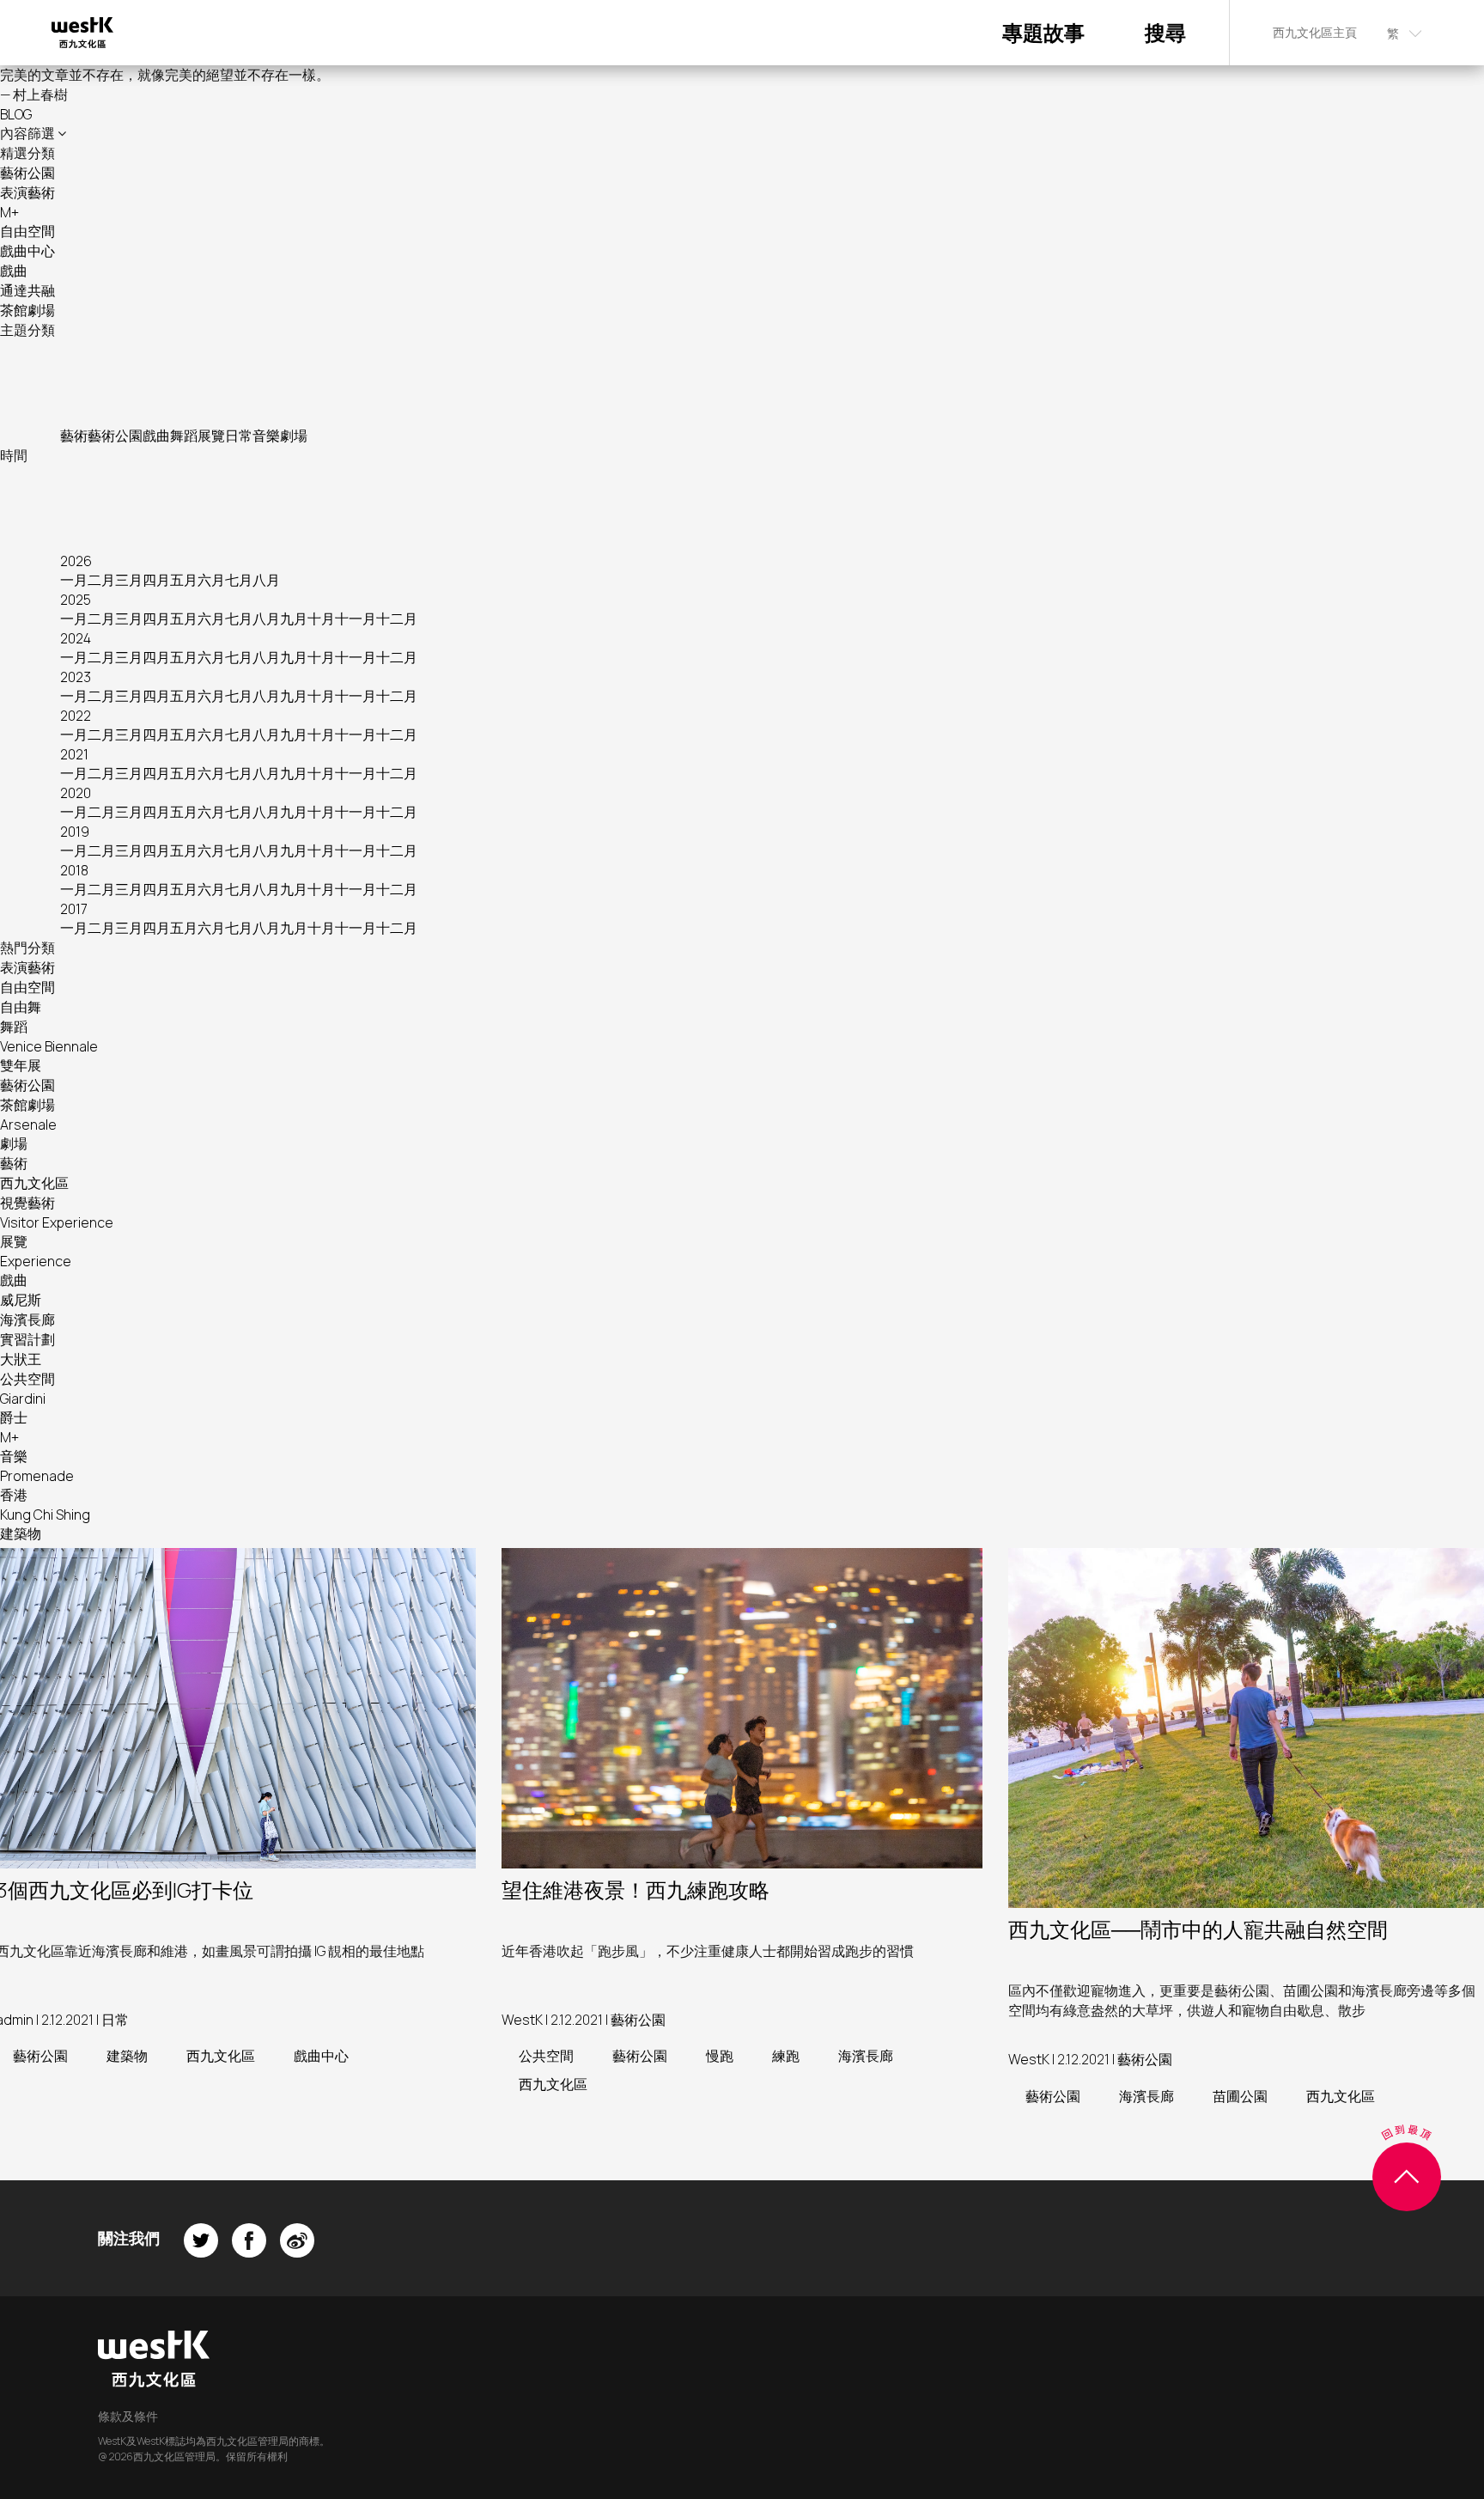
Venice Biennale (49, 1046)
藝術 (74, 436)
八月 (266, 580)
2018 (74, 870)
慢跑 (720, 2056)
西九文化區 (34, 1183)
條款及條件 (128, 2416)
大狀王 (21, 1359)
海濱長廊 (27, 1320)
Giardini (23, 1399)
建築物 (21, 1533)
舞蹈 (184, 436)
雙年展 (21, 1065)
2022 (76, 716)
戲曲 (14, 271)
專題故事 (1043, 32)
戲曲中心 (27, 251)
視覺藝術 (27, 1203)
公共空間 (27, 1379)
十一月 (356, 619)
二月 (101, 580)
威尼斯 (21, 1300)
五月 (184, 580)
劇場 (294, 436)
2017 (74, 909)
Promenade (37, 1476)
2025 (76, 600)
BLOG (16, 114)
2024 (76, 638)
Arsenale (28, 1125)
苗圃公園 (1240, 2096)
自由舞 (21, 1007)
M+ (9, 212)
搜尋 (1165, 32)
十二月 (397, 619)
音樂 (266, 436)
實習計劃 (27, 1339)
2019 (75, 832)
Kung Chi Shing (45, 1515)
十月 (321, 619)
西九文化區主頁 (1315, 32)
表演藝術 (27, 192)
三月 (129, 580)
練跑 (786, 2056)
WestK (522, 2020)
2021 (74, 754)
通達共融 (27, 290)
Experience (36, 1261)
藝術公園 (27, 173)
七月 (239, 580)
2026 (76, 561)
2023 (76, 677)
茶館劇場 (27, 310)
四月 (156, 580)
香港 (14, 1495)
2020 (76, 793)
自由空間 (27, 231)
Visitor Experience (57, 1222)
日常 (239, 436)
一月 (74, 580)
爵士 (14, 1417)
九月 (294, 619)
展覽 (211, 436)
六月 (211, 580)
